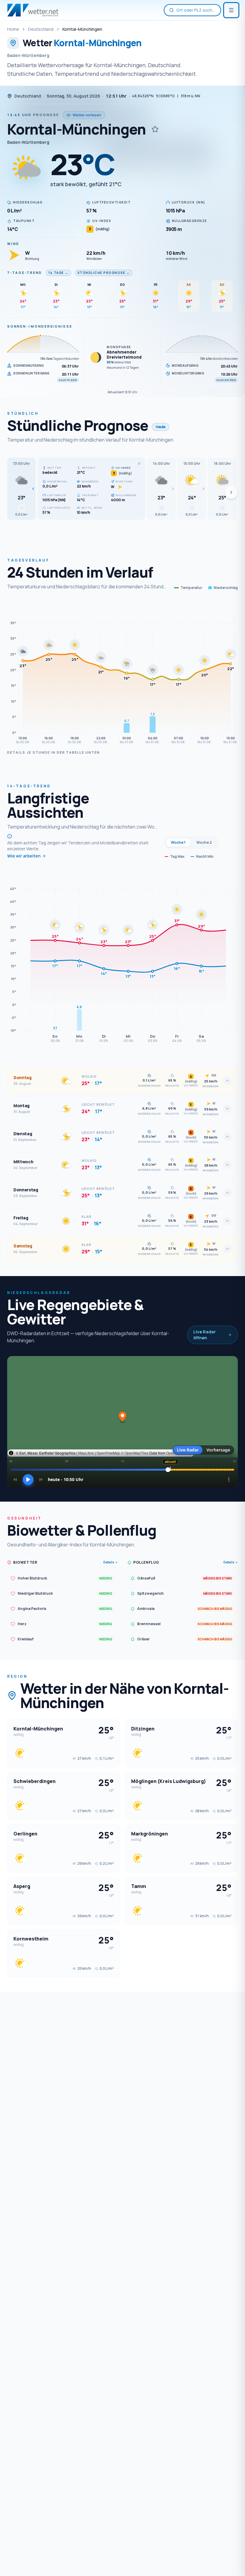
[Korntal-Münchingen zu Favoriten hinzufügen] (155, 129)
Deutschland (41, 29)
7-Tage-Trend (25, 273)
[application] (122, 674)
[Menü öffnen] (231, 10)
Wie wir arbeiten (24, 856)
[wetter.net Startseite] (33, 10)
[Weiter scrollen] (231, 492)
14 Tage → (58, 273)
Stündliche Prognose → (104, 273)
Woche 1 (178, 842)
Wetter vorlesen (87, 115)
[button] (22, 489)
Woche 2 (204, 842)
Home (13, 29)
